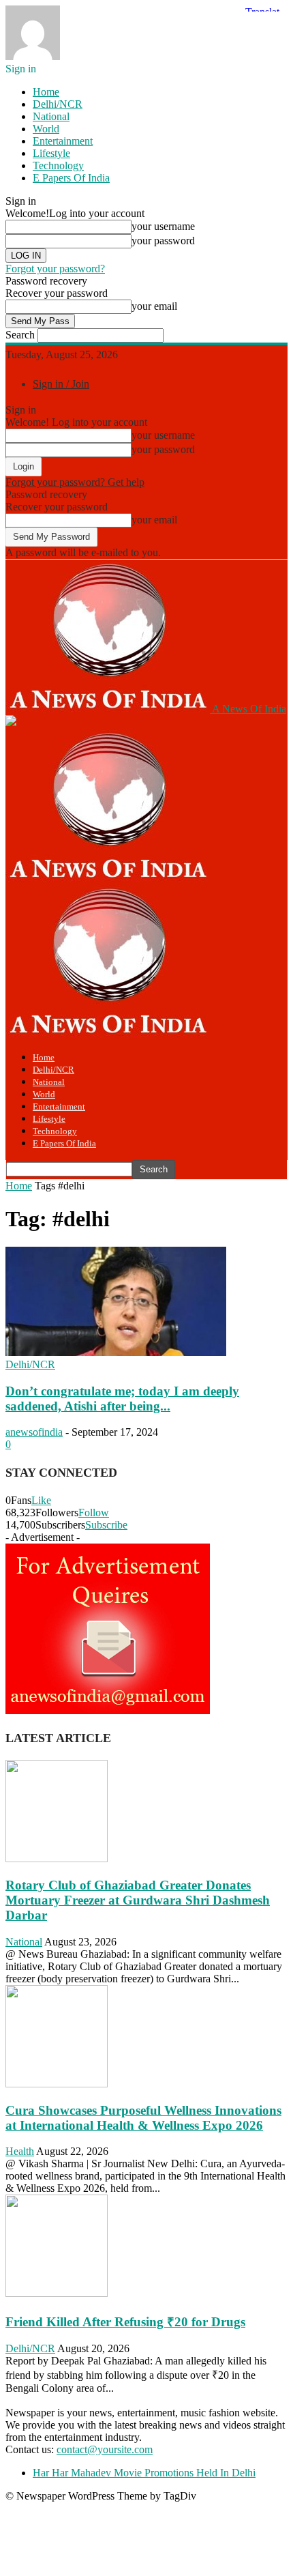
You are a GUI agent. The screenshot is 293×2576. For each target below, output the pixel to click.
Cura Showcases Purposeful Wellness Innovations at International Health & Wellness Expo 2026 (143, 2118)
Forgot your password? (55, 269)
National (51, 116)
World (46, 129)
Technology (58, 165)
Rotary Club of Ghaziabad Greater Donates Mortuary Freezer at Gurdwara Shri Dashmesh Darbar (138, 1900)
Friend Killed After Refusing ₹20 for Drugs (125, 2322)
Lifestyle (51, 153)
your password (163, 241)
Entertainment (63, 141)
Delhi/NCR (58, 104)
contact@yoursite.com (105, 2449)
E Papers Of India (71, 178)
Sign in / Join (61, 384)
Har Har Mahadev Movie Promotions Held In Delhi (144, 2473)
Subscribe (106, 1525)
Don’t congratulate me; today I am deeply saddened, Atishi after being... (122, 1399)
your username (163, 226)
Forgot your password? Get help (75, 482)
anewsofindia (34, 1432)
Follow (94, 1513)
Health (20, 2151)
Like (41, 1500)
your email (154, 306)
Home (46, 92)
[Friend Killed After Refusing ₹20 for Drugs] (57, 2293)
